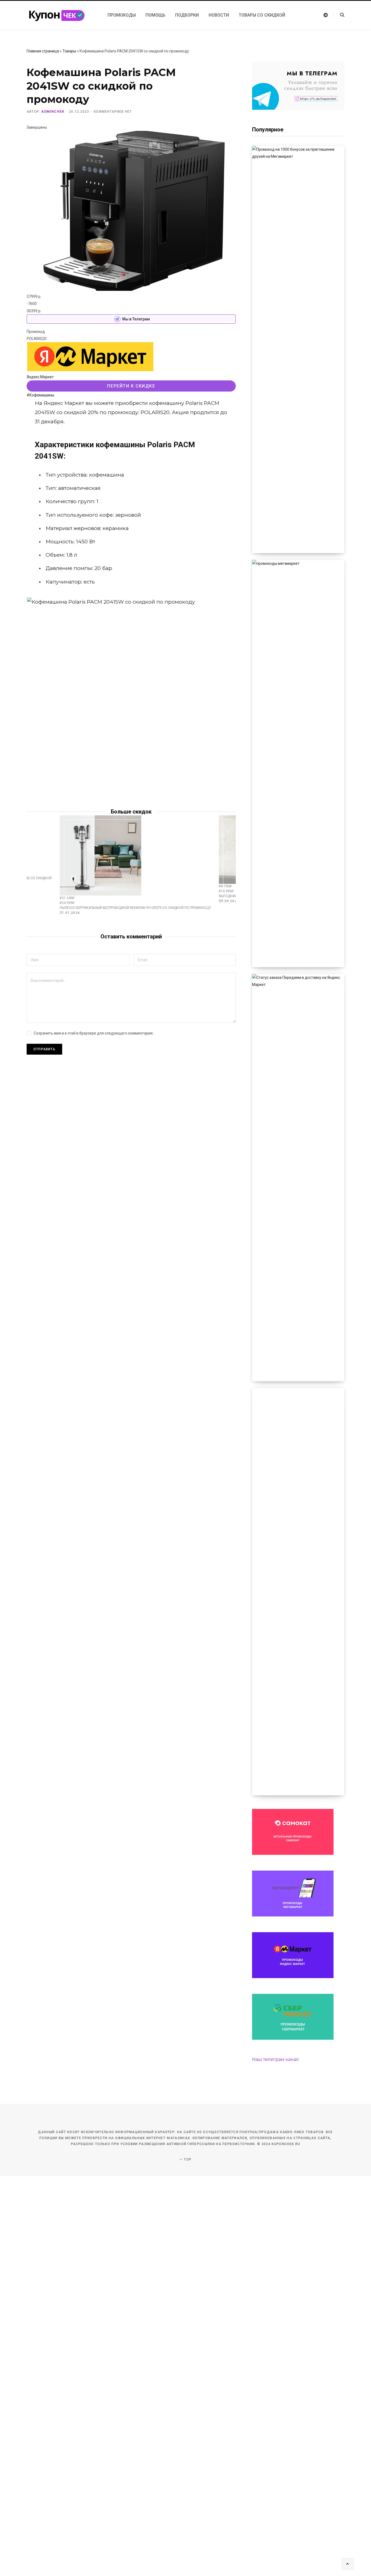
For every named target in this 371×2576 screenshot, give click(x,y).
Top (187, 2159)
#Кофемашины (40, 395)
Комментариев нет (113, 112)
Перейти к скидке (131, 386)
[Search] (339, 15)
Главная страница (43, 51)
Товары (69, 51)
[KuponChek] (61, 15)
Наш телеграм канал (275, 2059)
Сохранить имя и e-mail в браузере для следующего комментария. (94, 1033)
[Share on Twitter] (12, 405)
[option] (135, 865)
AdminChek (53, 112)
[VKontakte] (12, 420)
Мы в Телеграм (136, 319)
